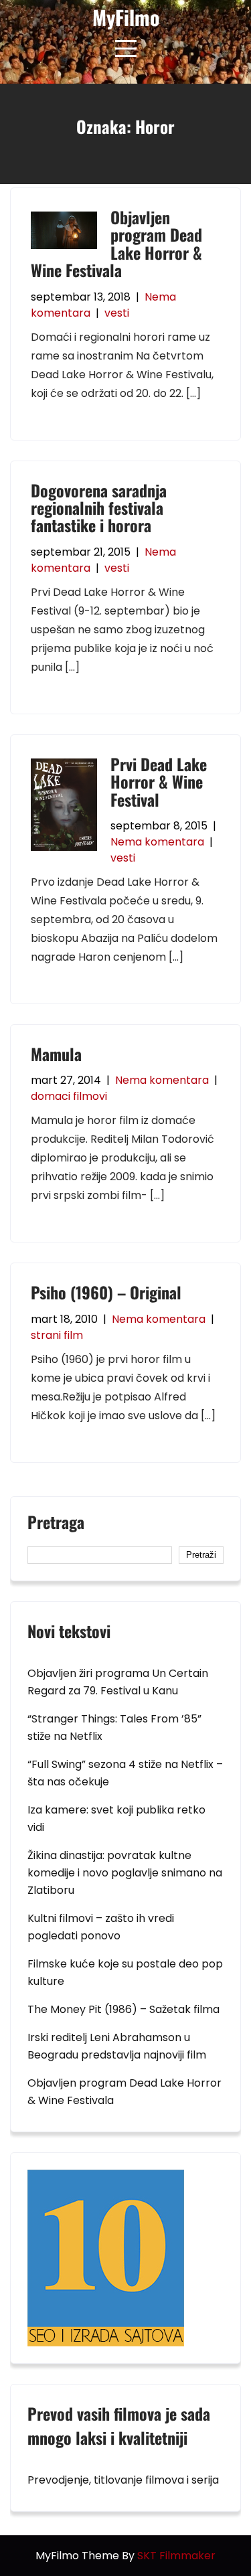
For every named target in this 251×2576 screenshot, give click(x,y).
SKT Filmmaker (176, 2556)
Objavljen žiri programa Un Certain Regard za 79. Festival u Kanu (118, 1682)
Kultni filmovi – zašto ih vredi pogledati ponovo (101, 1927)
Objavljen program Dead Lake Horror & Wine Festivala (116, 243)
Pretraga (56, 1524)
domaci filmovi (69, 1096)
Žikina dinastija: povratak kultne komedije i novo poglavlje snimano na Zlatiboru (125, 1873)
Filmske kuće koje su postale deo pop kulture (125, 1973)
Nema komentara (157, 842)
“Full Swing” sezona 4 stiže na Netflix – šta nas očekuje (125, 1773)
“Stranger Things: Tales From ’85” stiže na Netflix (114, 1727)
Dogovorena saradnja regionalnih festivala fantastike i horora (99, 508)
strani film (57, 1335)
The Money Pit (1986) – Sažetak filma (123, 2009)
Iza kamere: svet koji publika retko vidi (116, 1819)
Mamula (56, 1054)
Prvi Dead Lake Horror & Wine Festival (159, 782)
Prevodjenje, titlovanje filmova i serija (123, 2480)
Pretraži (201, 1555)
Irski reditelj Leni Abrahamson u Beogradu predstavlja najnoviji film (117, 2046)
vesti (117, 313)
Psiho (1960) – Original (106, 1292)
